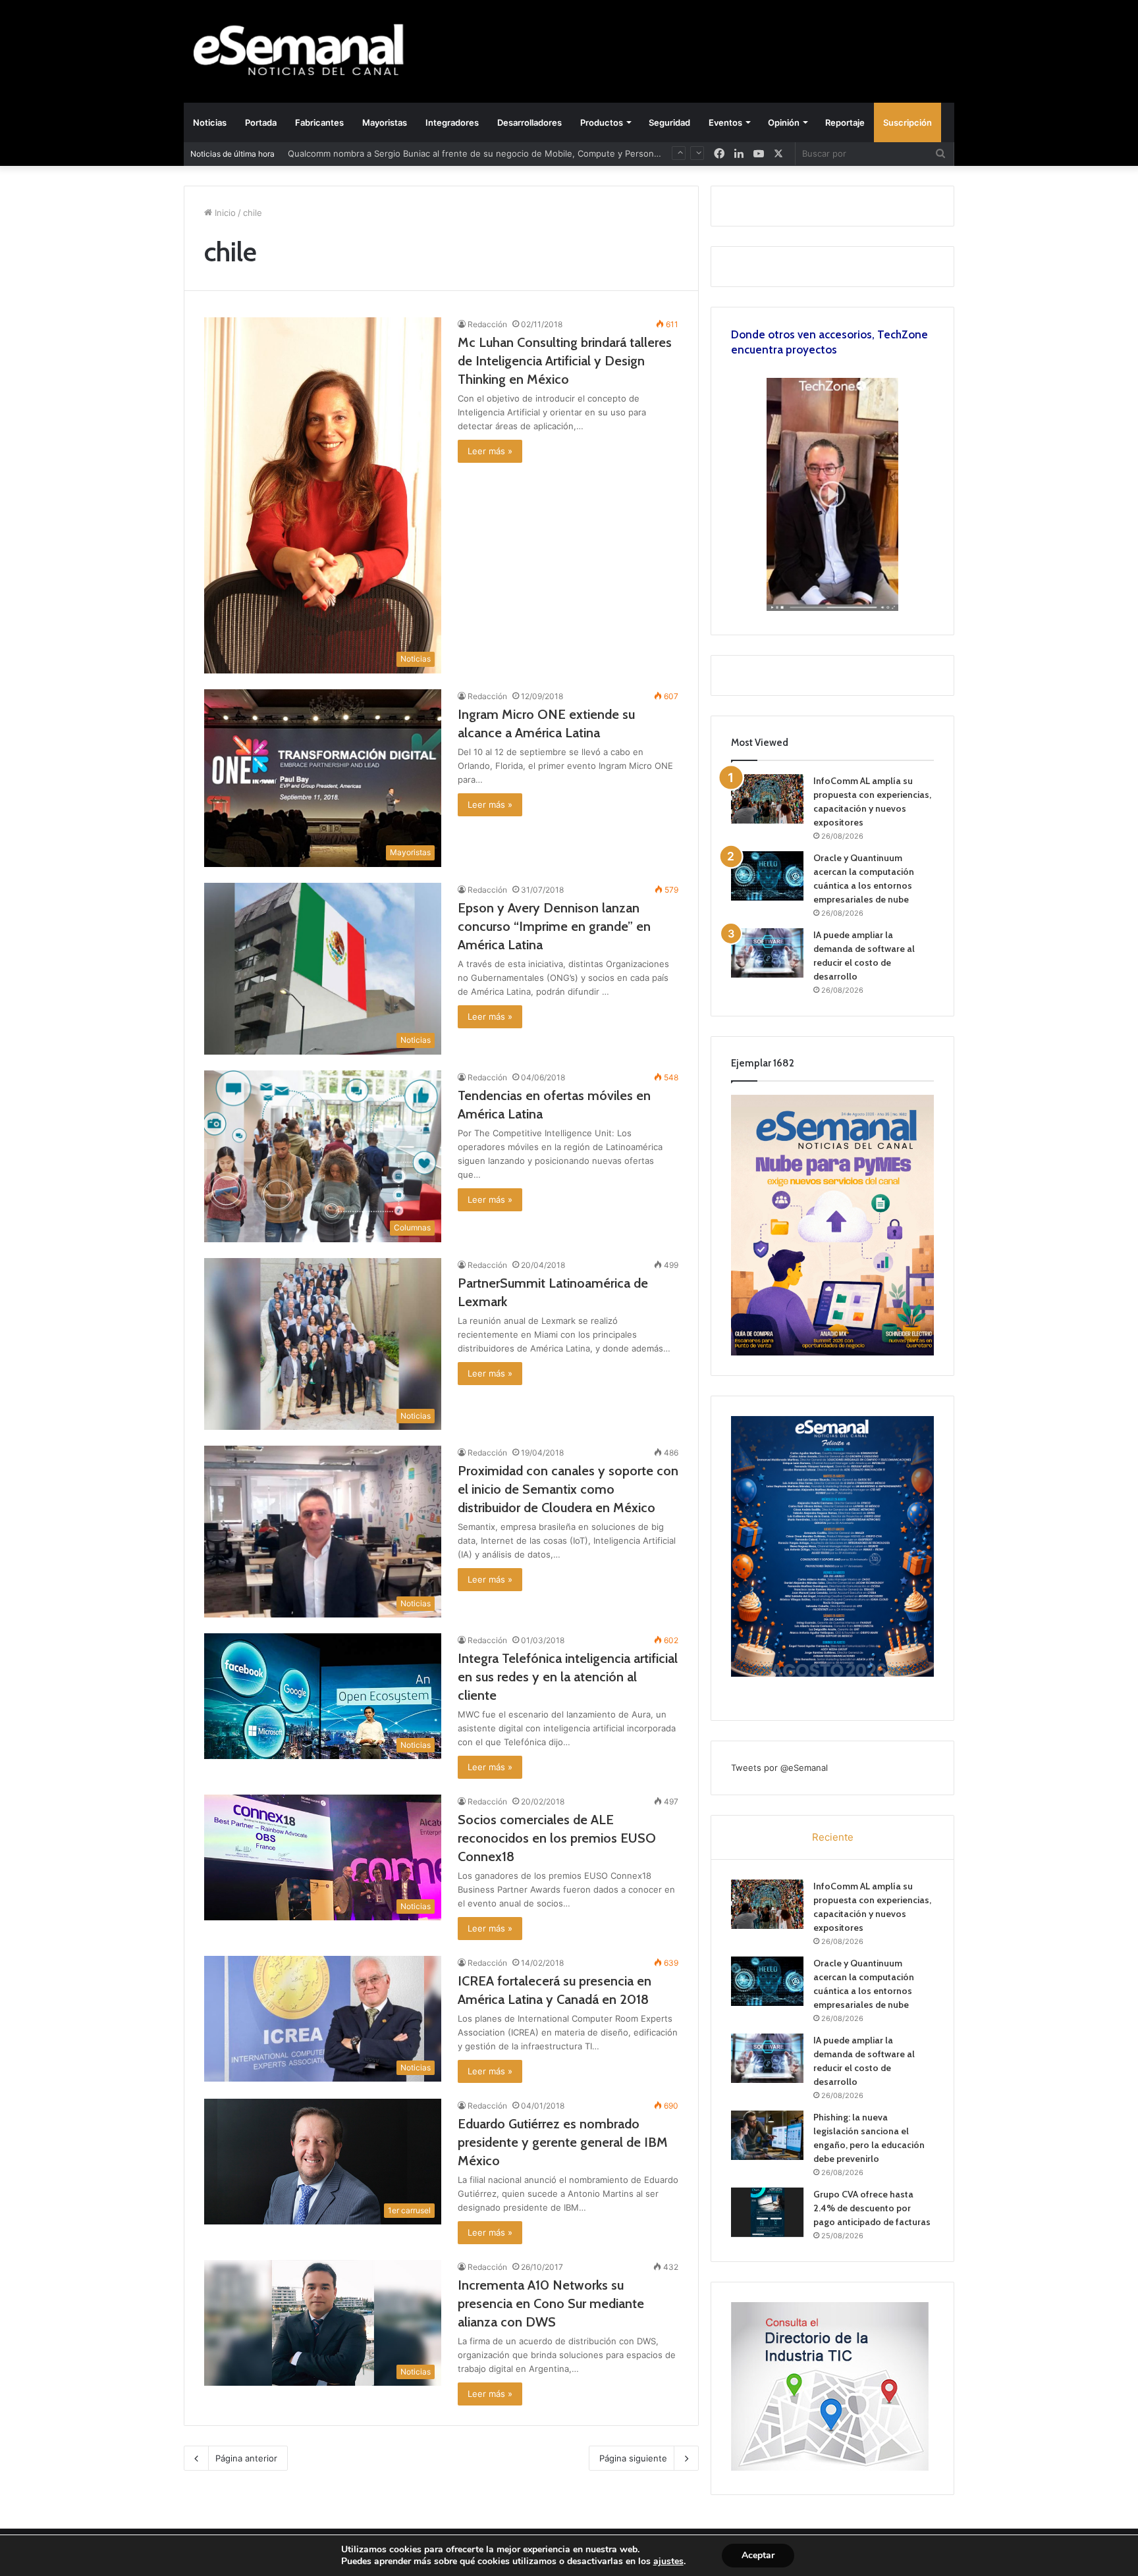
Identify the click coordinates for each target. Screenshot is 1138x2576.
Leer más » (490, 451)
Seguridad (669, 122)
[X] (778, 154)
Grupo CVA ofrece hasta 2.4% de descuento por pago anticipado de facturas (872, 2208)
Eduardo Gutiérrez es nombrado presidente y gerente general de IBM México (563, 2142)
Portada (261, 122)
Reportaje (845, 122)
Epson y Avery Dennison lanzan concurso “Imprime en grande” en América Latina (554, 926)
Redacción (487, 324)
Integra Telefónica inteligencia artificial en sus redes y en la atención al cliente (568, 1677)
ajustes (668, 2562)
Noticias (210, 122)
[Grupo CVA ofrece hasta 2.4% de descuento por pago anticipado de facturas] (767, 2212)
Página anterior (246, 2458)
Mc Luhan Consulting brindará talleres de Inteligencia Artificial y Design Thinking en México (565, 361)
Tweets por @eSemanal (779, 1768)
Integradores (452, 122)
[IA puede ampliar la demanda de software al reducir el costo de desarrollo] (767, 953)
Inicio (224, 213)
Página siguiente (633, 2458)
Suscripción (908, 122)
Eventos (725, 122)
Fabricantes (319, 122)
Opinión (784, 122)
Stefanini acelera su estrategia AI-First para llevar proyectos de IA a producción (451, 153)
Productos (602, 122)
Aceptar (758, 2555)
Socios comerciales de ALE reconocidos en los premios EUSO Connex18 (557, 1838)
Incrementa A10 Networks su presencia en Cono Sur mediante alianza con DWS (551, 2303)
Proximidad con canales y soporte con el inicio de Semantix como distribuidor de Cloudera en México (568, 1489)
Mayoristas (385, 122)
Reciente (833, 1837)
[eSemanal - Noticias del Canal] (306, 51)
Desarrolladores (529, 122)
